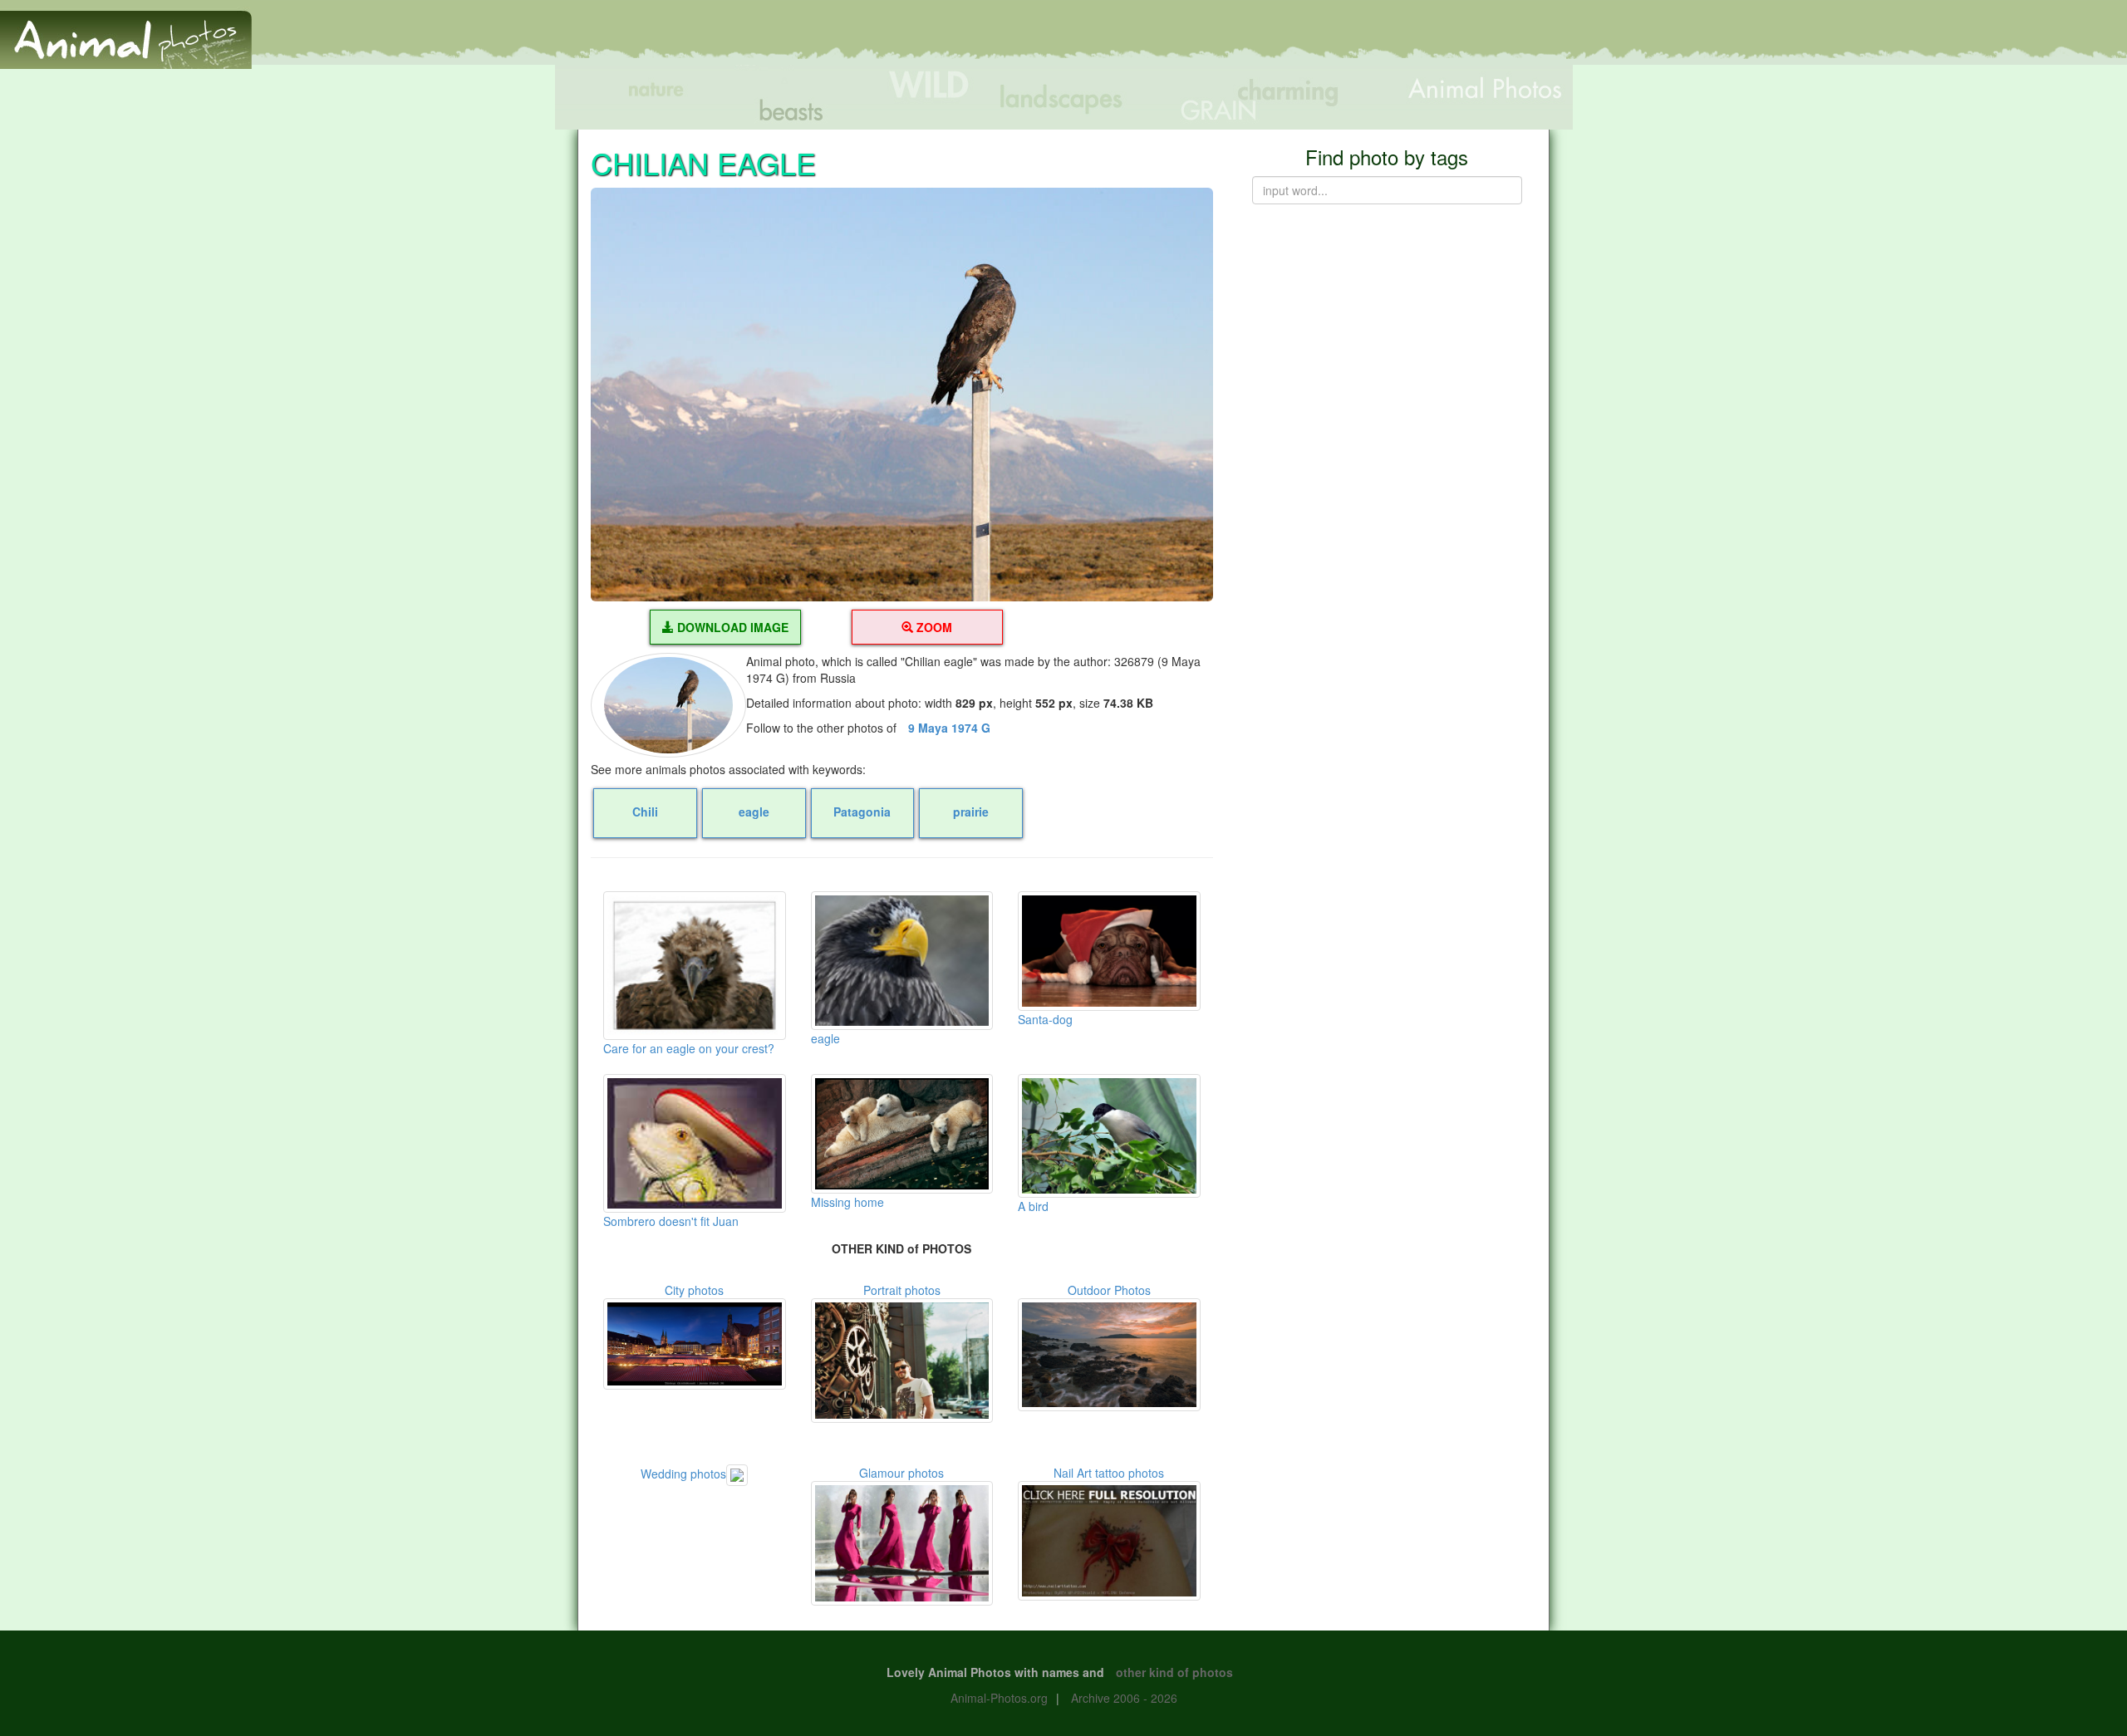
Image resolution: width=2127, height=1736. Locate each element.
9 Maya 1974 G (949, 728)
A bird (1033, 1206)
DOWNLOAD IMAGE (731, 627)
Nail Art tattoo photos (1109, 1473)
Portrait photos (902, 1290)
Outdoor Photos (1109, 1290)
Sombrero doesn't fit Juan (671, 1221)
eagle (825, 1038)
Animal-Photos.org (999, 1698)
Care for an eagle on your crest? (689, 1048)
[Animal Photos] (126, 32)
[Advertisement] (1823, 39)
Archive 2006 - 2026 (1124, 1698)
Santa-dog (1045, 1019)
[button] (902, 395)
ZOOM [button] (933, 627)
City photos (694, 1290)
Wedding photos (683, 1474)
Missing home (847, 1202)
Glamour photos (901, 1473)
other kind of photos (1174, 1672)
